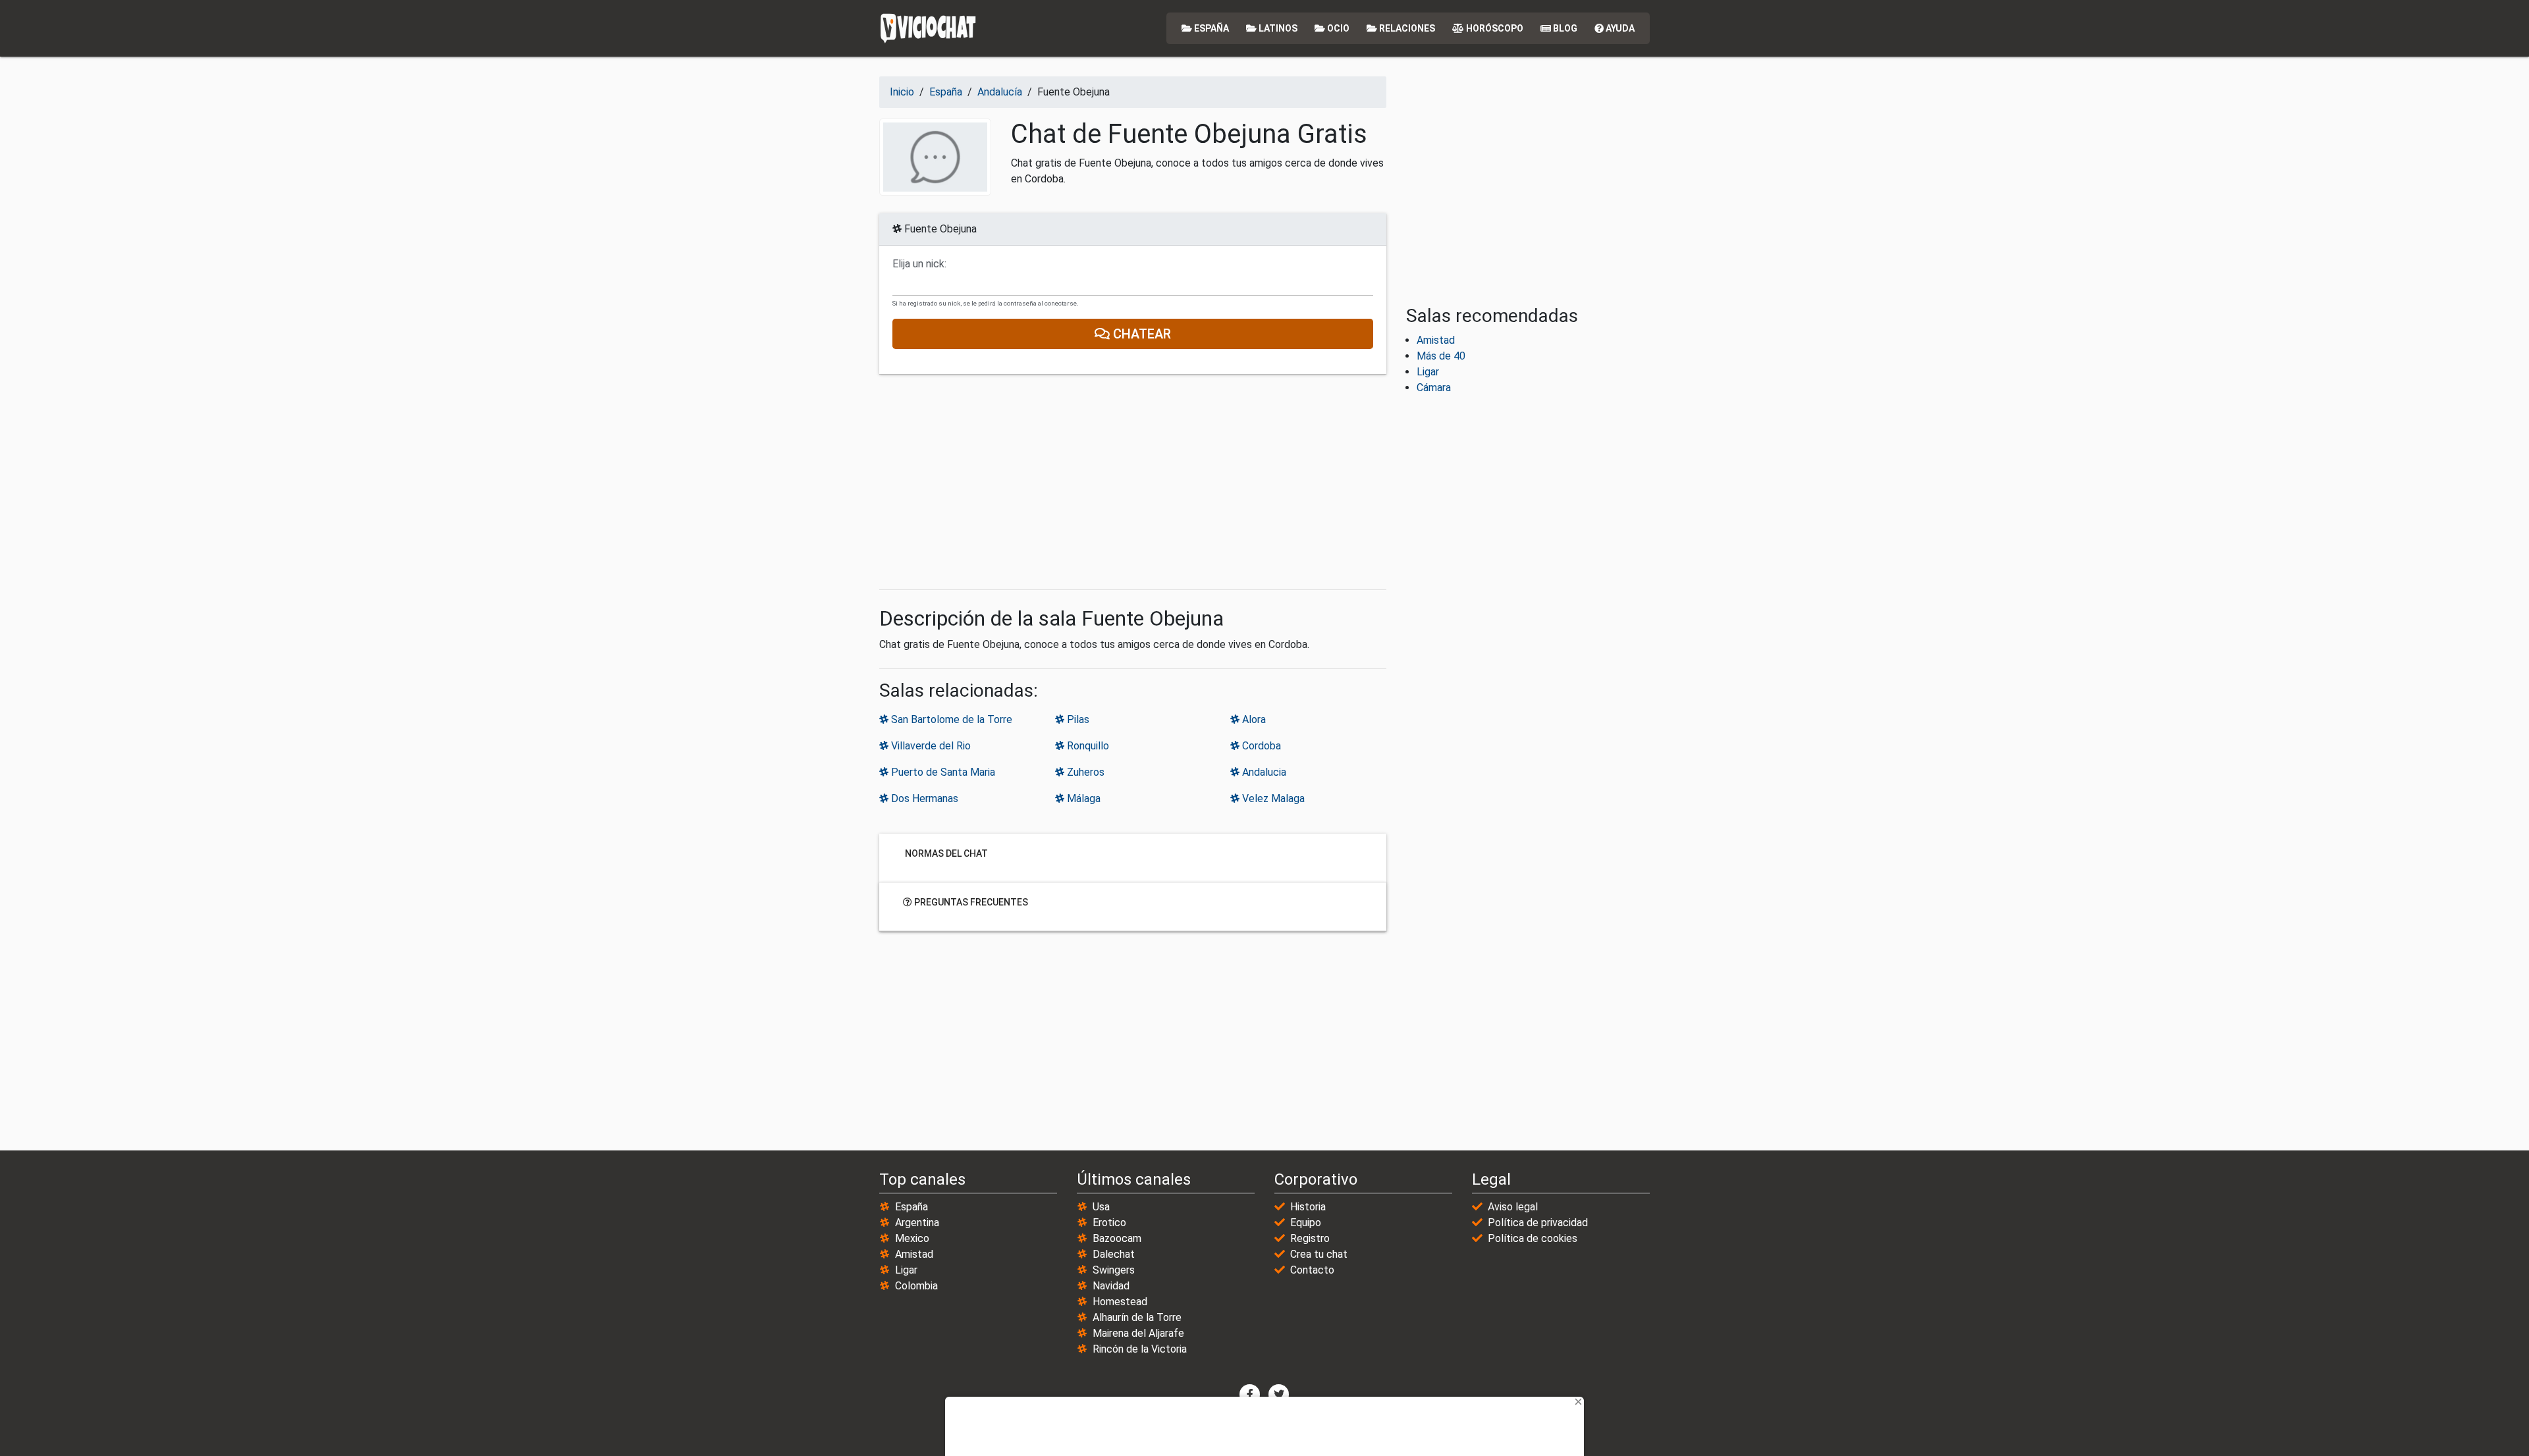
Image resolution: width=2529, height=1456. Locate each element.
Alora (1253, 719)
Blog (1564, 28)
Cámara (1434, 388)
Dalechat (1114, 1254)
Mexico (912, 1238)
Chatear (1140, 334)
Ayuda (1619, 28)
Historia (1308, 1207)
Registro (1310, 1238)
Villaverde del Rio (930, 746)
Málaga (1082, 798)
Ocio (1337, 28)
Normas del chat (945, 853)
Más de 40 (1441, 356)
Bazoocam (1117, 1238)
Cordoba (1260, 746)
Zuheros (1084, 772)
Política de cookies (1533, 1238)
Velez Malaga (1272, 798)
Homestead (1120, 1302)
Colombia (916, 1286)
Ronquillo (1087, 746)
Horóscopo (1494, 28)
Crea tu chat (1319, 1254)
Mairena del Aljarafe (1138, 1333)
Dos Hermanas (923, 798)
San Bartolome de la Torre (950, 719)
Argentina (917, 1223)
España (1210, 28)
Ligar (1428, 372)
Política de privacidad (1538, 1223)
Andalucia (1263, 772)
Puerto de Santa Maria (942, 772)
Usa (1101, 1207)
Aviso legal (1513, 1207)
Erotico (1109, 1223)
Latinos (1277, 28)
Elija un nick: (919, 264)
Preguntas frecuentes (970, 902)
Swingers (1114, 1270)
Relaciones (1406, 28)
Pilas (1077, 719)
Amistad (1436, 340)
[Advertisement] (1133, 482)
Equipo (1306, 1223)
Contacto (1312, 1270)
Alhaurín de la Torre (1137, 1317)
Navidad (1111, 1286)
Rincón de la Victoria (1140, 1349)
